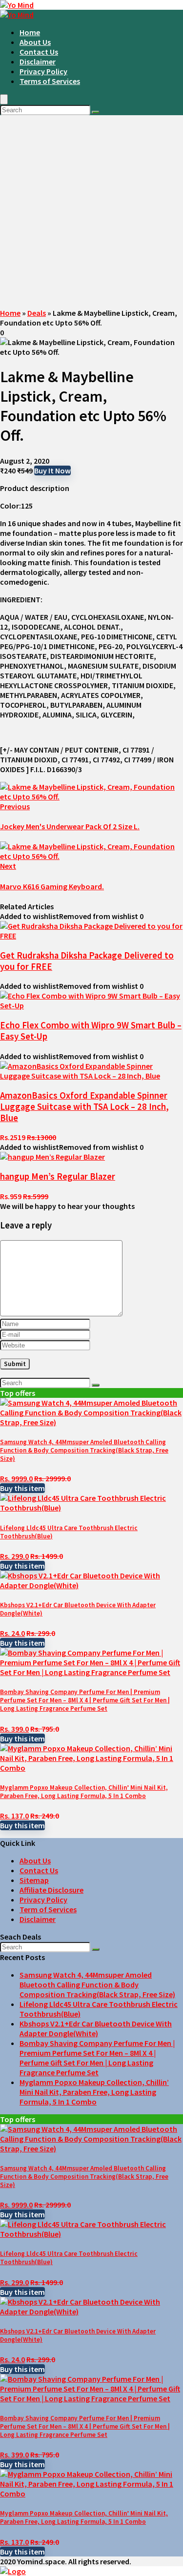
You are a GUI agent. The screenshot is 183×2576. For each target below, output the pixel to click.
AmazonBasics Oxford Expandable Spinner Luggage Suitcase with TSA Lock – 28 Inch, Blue (84, 1107)
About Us (35, 42)
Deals (37, 313)
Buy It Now (52, 470)
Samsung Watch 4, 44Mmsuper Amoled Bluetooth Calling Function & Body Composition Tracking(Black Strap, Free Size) (84, 1450)
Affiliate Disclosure (51, 1890)
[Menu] (4, 99)
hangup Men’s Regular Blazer (58, 1176)
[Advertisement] (91, 212)
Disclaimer (38, 61)
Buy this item (22, 1488)
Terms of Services (50, 81)
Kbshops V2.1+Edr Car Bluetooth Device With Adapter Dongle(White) (96, 2028)
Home (30, 32)
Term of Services (48, 1909)
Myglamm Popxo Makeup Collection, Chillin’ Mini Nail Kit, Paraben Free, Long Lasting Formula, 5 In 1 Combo (84, 1792)
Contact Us (39, 52)
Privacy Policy (43, 71)
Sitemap (34, 1880)
